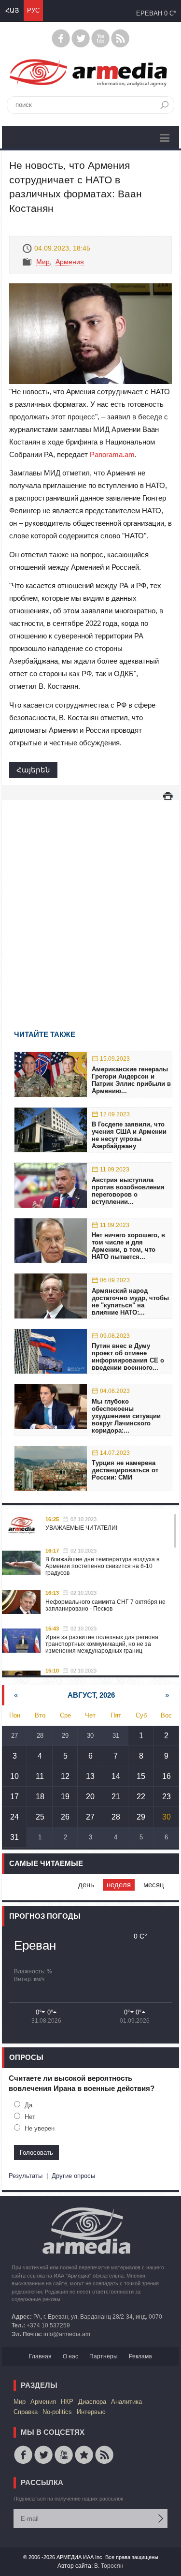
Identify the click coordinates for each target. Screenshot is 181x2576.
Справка (26, 2412)
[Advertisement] (90, 901)
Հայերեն (33, 770)
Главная (40, 2356)
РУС (33, 10)
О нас (70, 2356)
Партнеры (104, 2356)
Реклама (140, 2356)
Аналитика (126, 2402)
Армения (70, 262)
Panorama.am (112, 454)
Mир (43, 262)
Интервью (91, 2412)
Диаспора (92, 2402)
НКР (67, 2402)
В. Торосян (109, 2566)
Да (28, 2105)
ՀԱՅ (12, 10)
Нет (30, 2117)
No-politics (57, 2412)
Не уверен (40, 2128)
